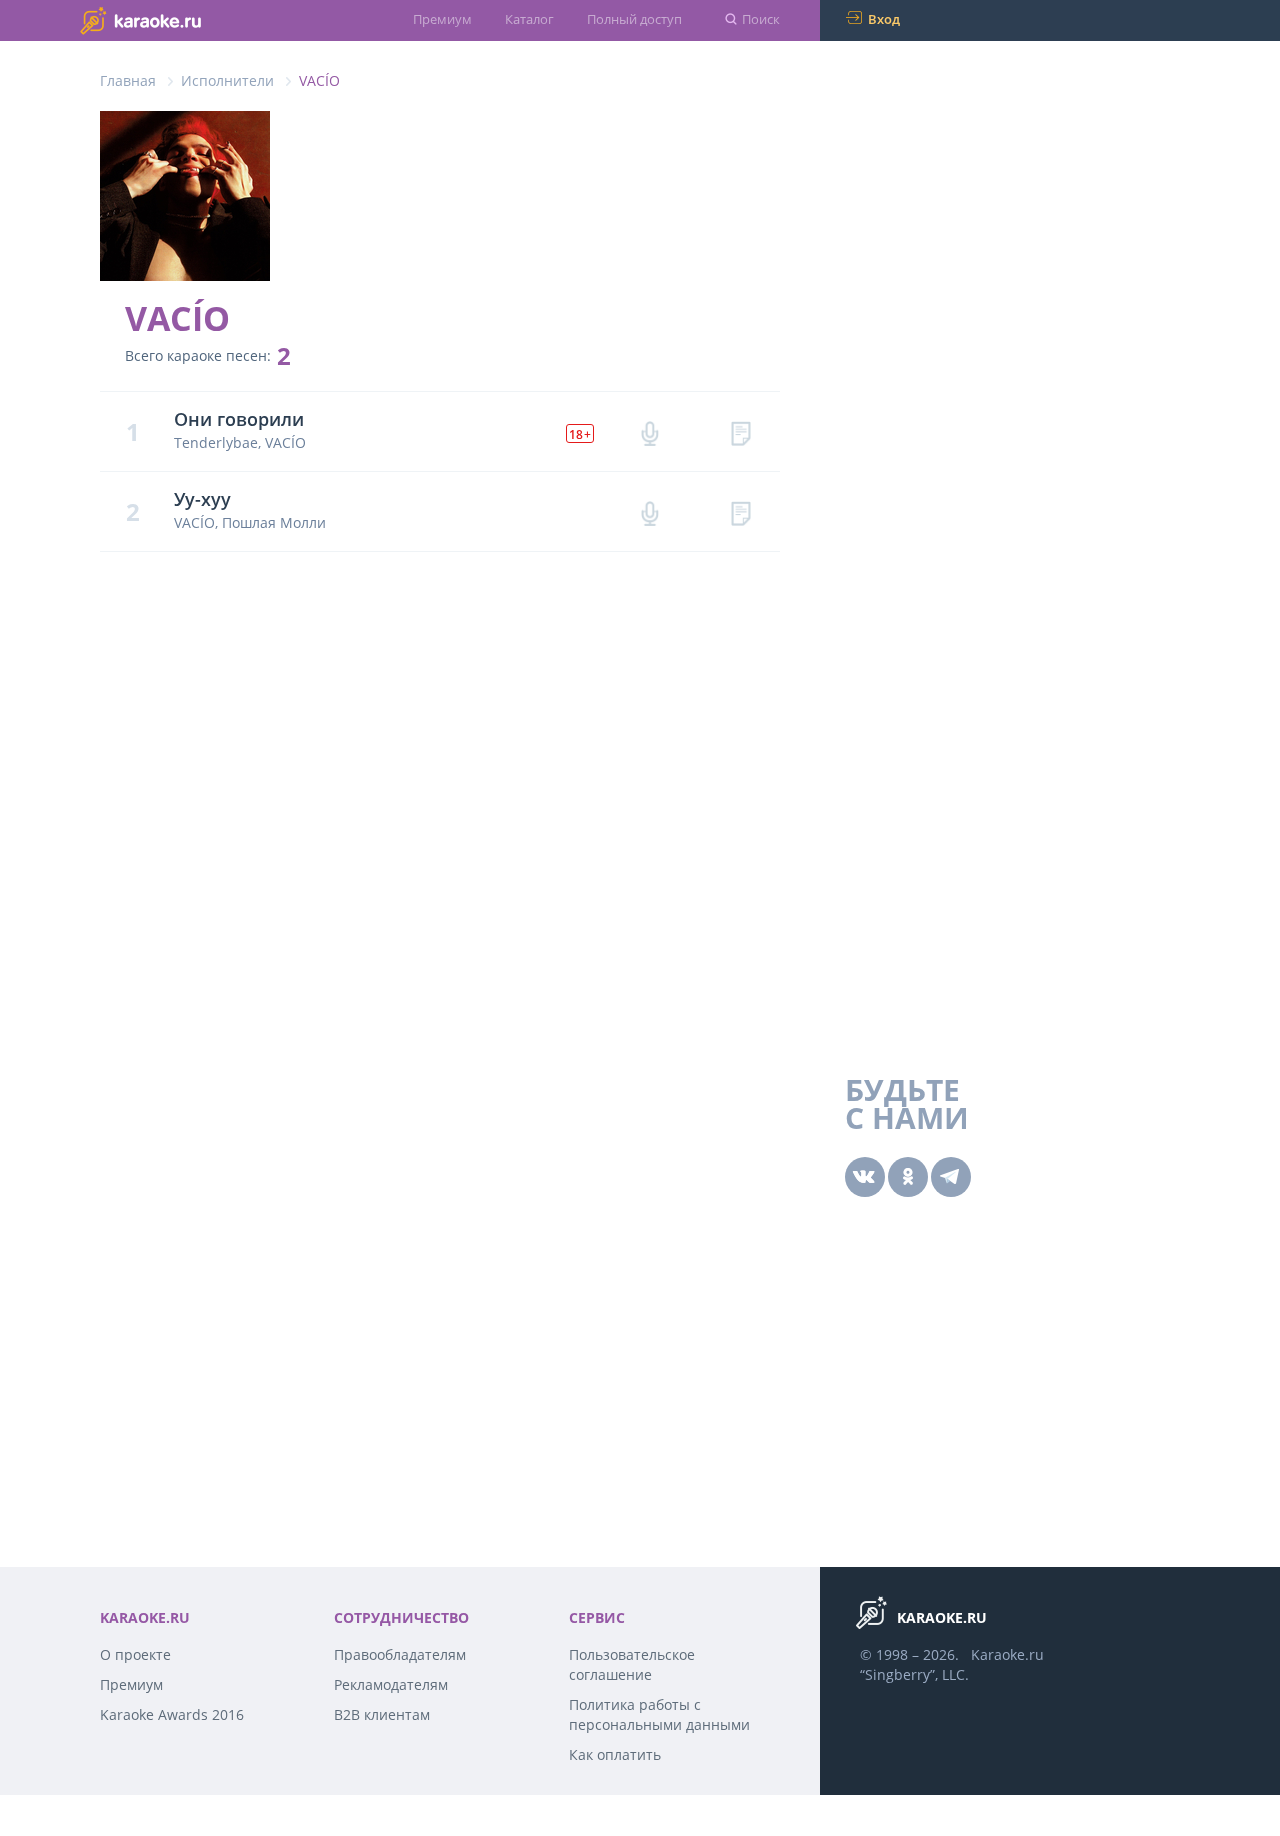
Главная (128, 80)
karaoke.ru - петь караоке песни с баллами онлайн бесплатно (180, 19)
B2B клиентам (382, 1714)
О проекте (135, 1654)
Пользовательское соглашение (632, 1664)
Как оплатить (615, 1754)
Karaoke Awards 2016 (172, 1714)
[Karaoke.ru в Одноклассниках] (908, 1177)
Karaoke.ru (1007, 1654)
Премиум (442, 19)
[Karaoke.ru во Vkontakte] (865, 1177)
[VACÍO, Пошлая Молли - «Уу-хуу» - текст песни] (740, 511)
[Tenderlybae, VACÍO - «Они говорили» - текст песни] (740, 431)
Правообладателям (400, 1654)
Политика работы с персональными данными (659, 1714)
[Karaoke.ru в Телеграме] (951, 1177)
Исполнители (227, 80)
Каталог (529, 19)
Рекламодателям (391, 1684)
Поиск (761, 19)
